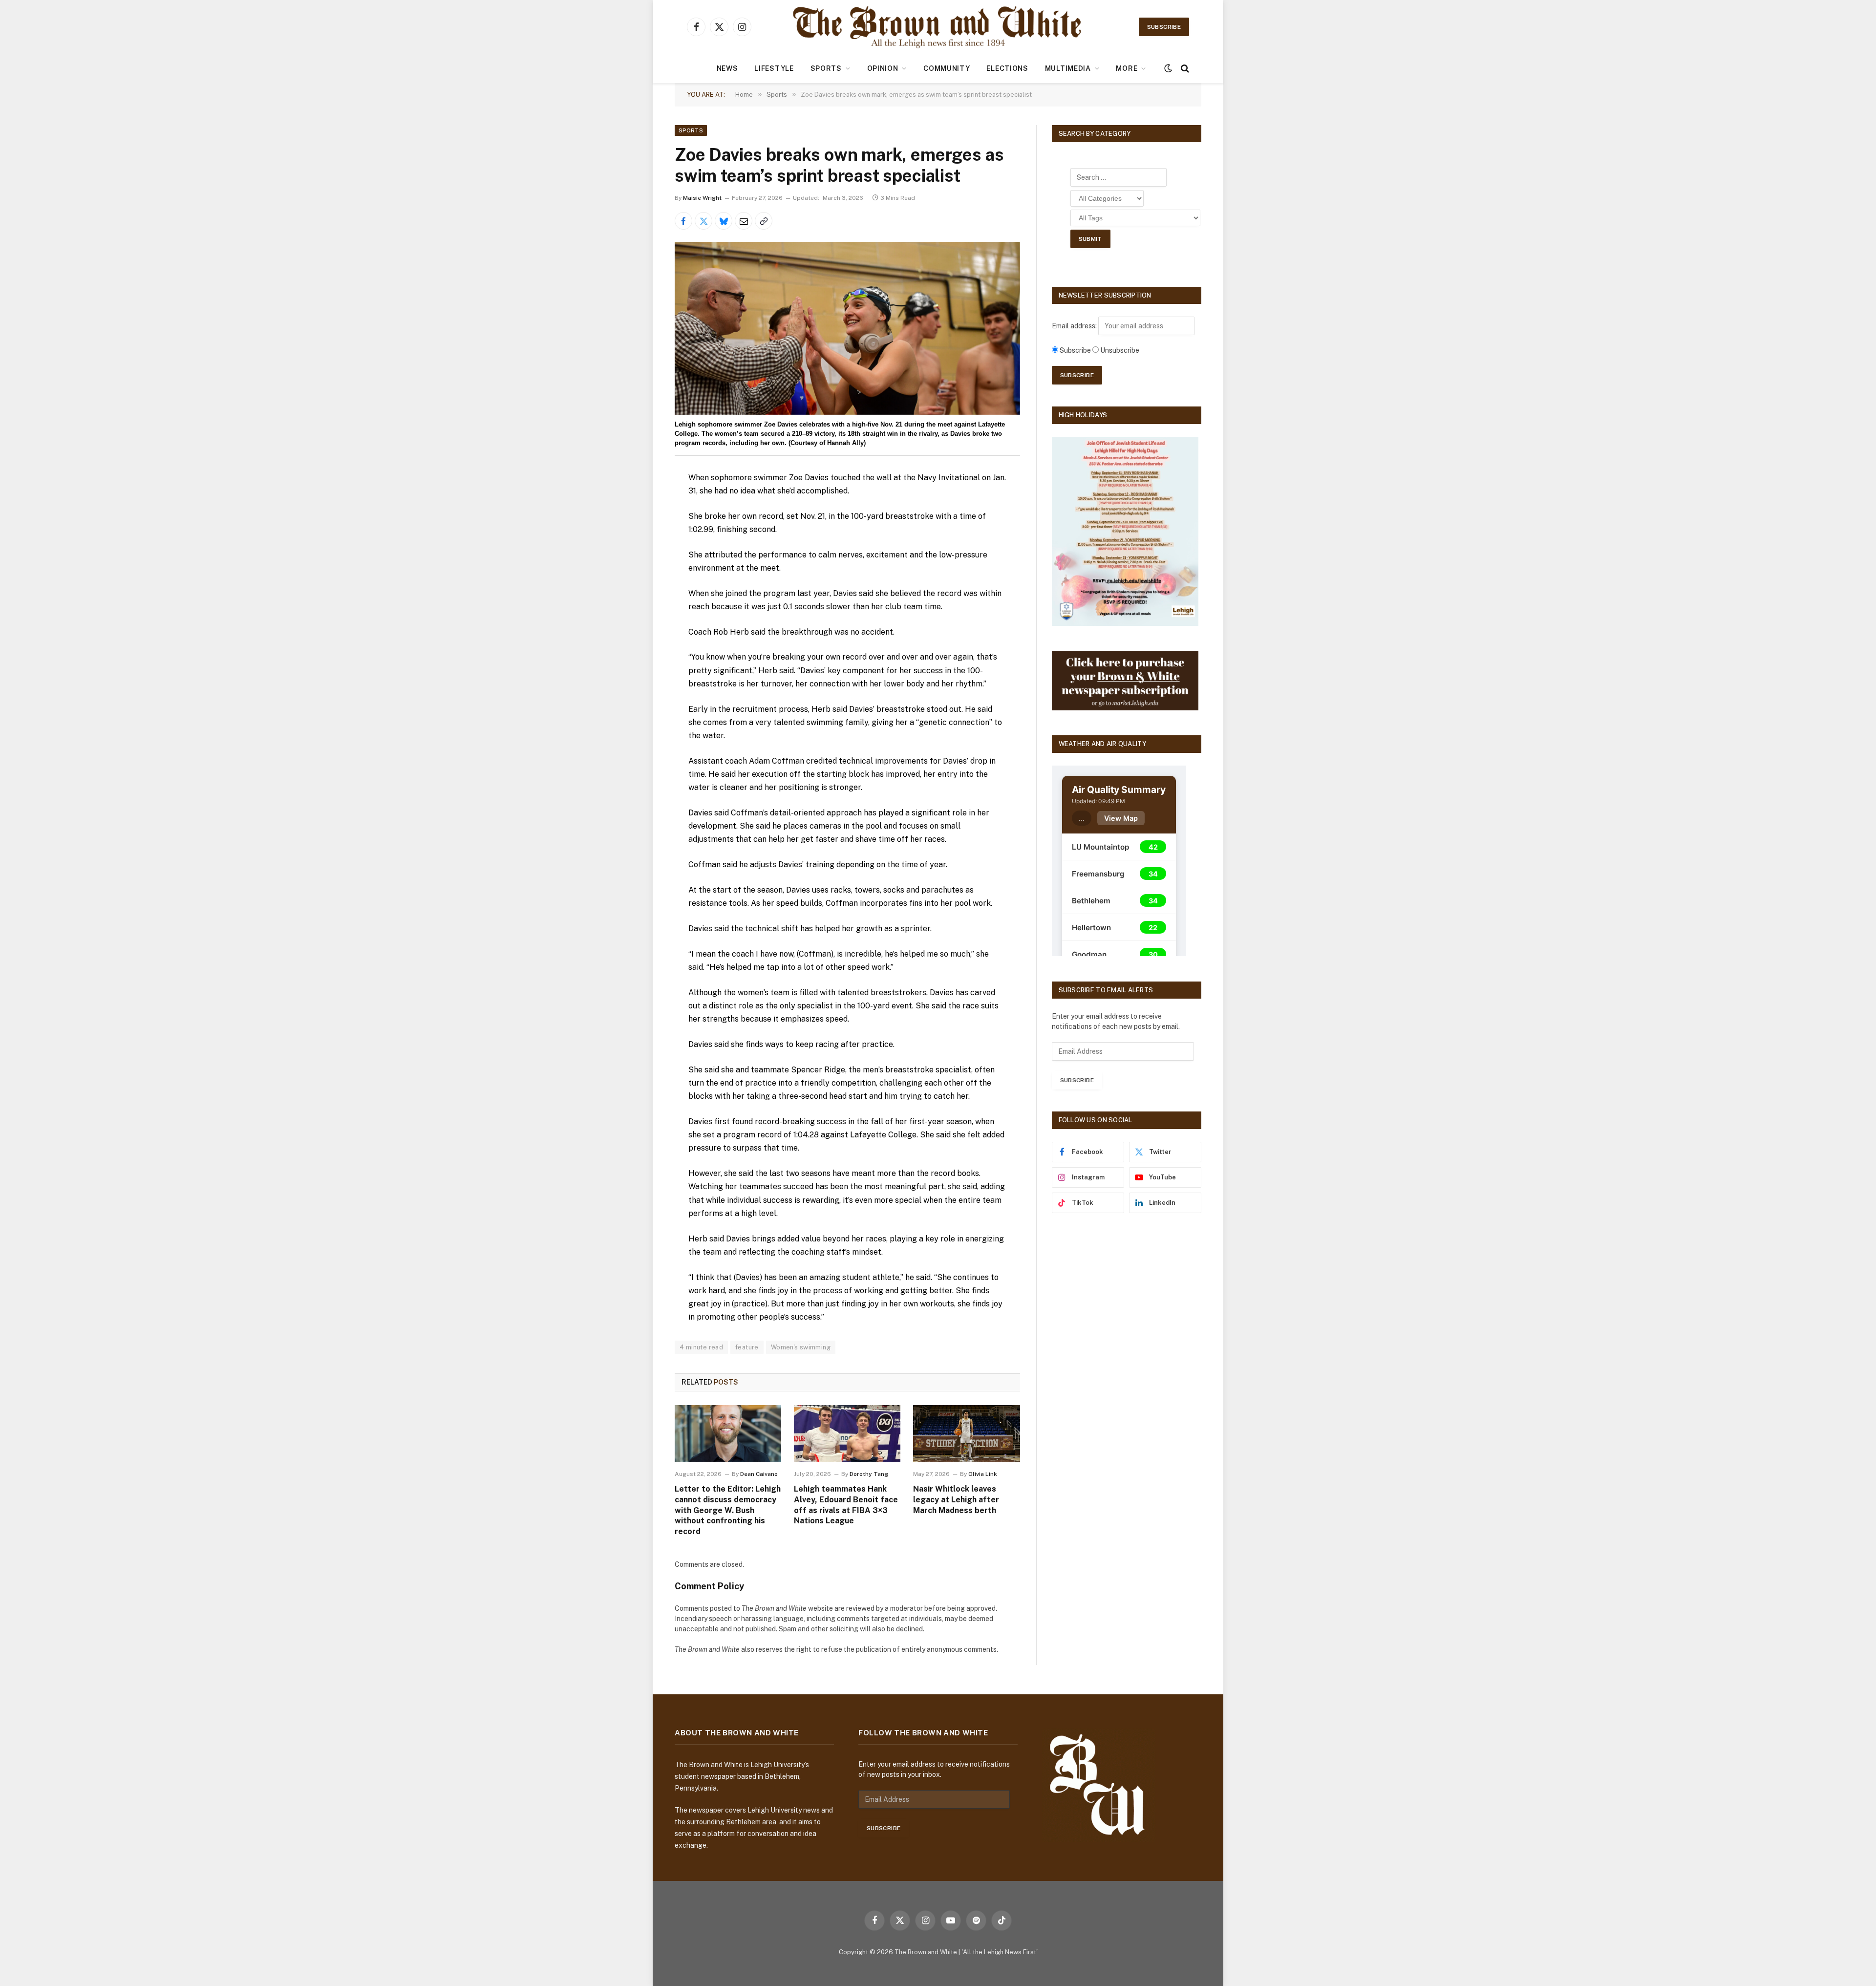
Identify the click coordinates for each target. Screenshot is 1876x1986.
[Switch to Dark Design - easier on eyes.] (1168, 68)
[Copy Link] (764, 221)
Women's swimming (801, 1347)
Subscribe (1164, 27)
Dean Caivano (759, 1474)
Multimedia (1068, 68)
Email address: (1075, 326)
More (1127, 68)
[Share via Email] (744, 221)
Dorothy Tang (869, 1474)
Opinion (883, 68)
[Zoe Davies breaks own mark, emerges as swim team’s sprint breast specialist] (847, 328)
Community (947, 68)
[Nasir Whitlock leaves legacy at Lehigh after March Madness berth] (966, 1433)
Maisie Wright (702, 198)
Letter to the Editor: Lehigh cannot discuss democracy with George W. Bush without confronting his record (728, 1510)
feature (747, 1347)
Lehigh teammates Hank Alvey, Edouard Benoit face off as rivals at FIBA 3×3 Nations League (846, 1505)
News (727, 68)
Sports (826, 68)
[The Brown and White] (938, 27)
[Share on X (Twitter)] (703, 221)
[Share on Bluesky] (724, 221)
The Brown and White (926, 1952)
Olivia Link (983, 1474)
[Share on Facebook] (683, 221)
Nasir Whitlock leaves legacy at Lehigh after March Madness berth (956, 1500)
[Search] (1184, 69)
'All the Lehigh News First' (1000, 1952)
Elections (1007, 68)
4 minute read (701, 1347)
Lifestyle (774, 68)
